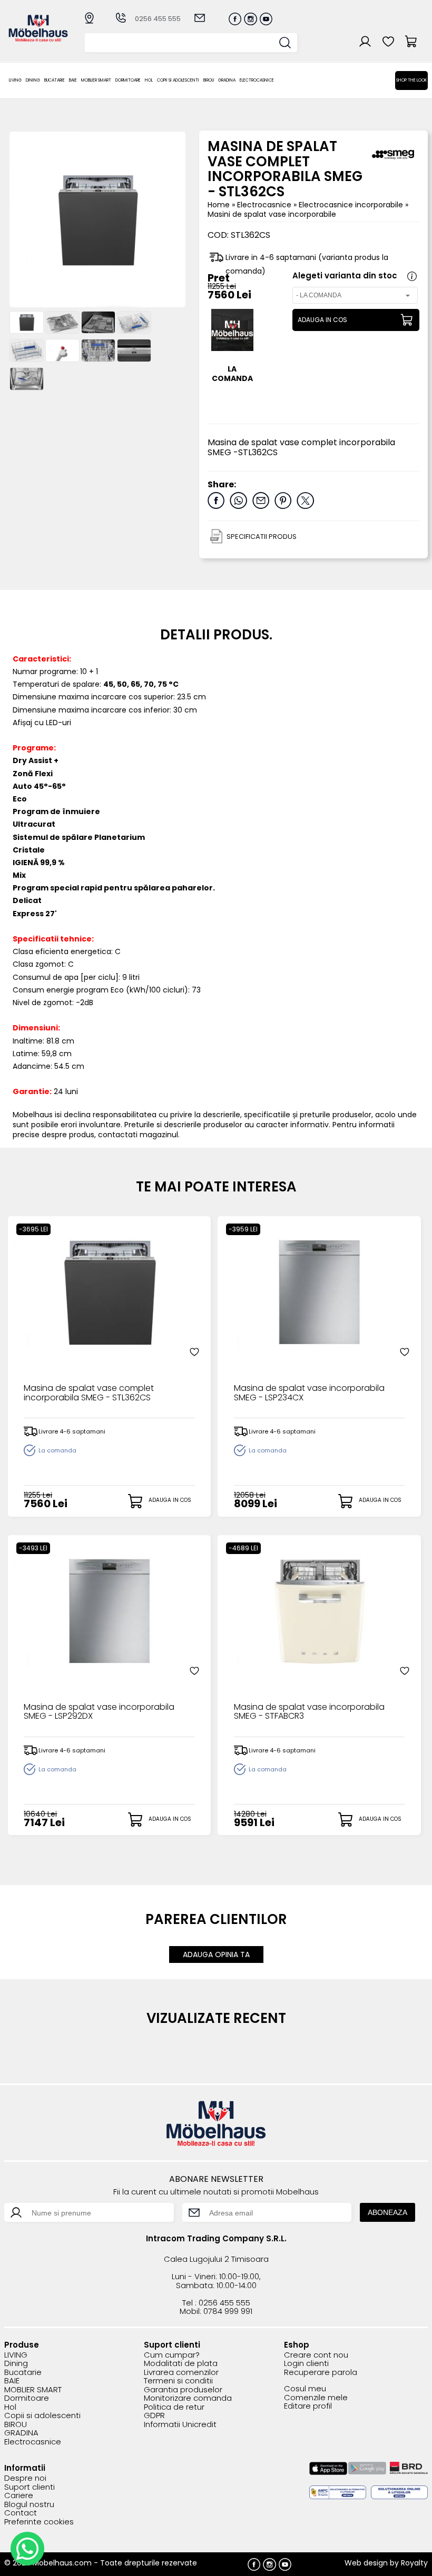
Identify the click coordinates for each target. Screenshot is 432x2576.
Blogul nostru (29, 2505)
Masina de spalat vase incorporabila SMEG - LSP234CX (309, 1394)
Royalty (414, 2563)
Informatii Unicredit (180, 2425)
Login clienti (306, 2364)
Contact (21, 2513)
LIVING (15, 80)
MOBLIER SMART (96, 80)
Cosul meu (305, 2389)
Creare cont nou (316, 2355)
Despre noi (25, 2478)
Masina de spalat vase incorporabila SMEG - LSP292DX (99, 1712)
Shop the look (411, 80)
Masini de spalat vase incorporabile (272, 214)
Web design (366, 2563)
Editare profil (308, 2406)
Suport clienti (30, 2487)
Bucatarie (55, 80)
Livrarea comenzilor (181, 2373)
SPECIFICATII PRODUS (262, 537)
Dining (33, 80)
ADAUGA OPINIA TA (216, 1954)
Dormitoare (128, 80)
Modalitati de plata (181, 2364)
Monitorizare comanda (188, 2398)
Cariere (19, 2496)
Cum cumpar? (172, 2355)
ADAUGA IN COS (322, 320)
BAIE (73, 80)
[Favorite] (194, 1352)
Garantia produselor (183, 2390)
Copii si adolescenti (178, 80)
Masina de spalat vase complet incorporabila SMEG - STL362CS (89, 1394)
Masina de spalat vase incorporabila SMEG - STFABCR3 (309, 1712)
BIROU (209, 80)
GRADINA (227, 80)
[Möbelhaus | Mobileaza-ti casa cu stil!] (38, 39)
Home (219, 205)
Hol (149, 80)
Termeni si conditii (178, 2381)
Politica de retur (174, 2407)
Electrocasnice (257, 80)
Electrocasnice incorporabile (352, 205)
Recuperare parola (321, 2373)
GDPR (154, 2416)
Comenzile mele (316, 2398)
